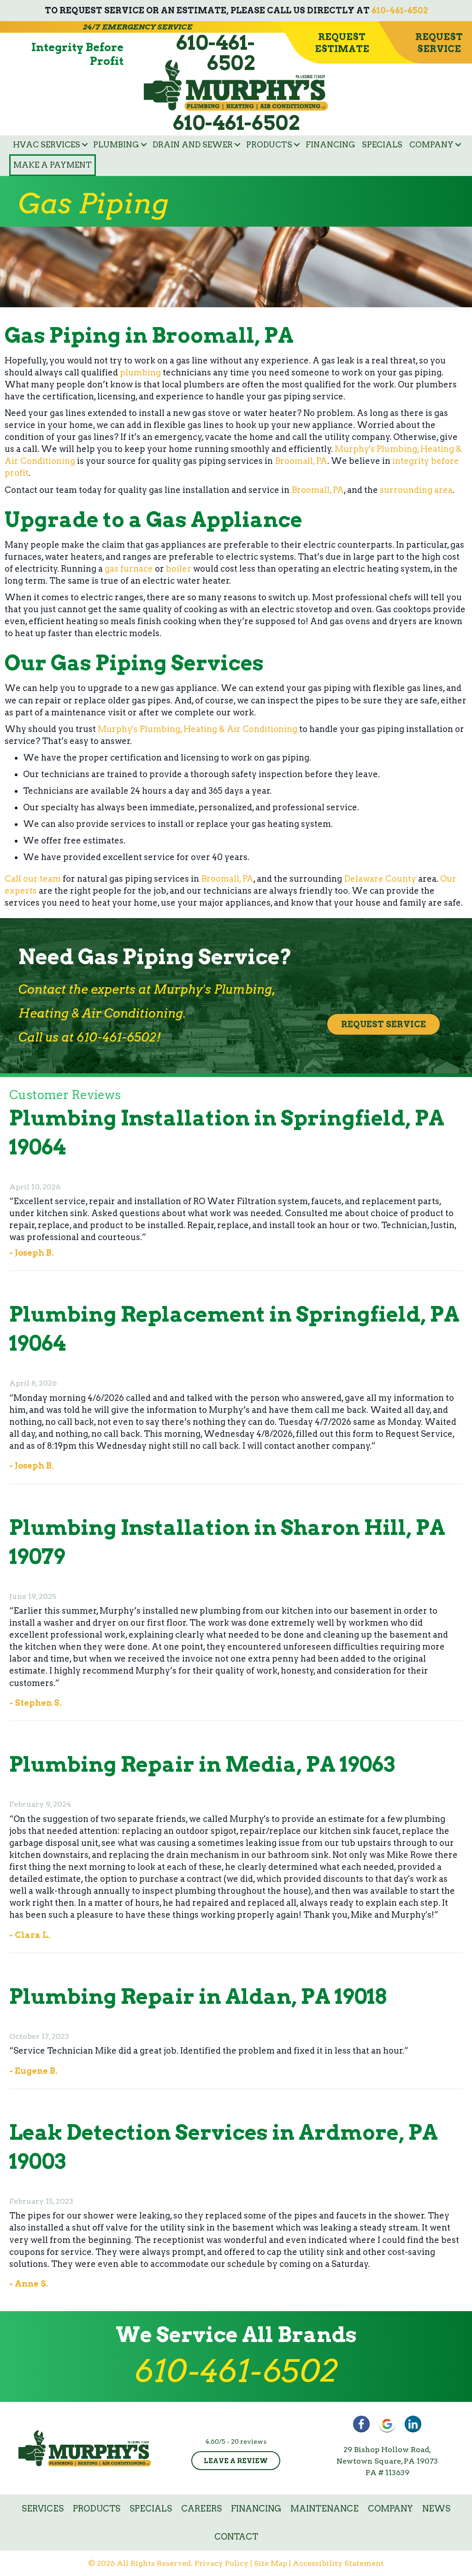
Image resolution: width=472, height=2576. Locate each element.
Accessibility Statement (338, 2563)
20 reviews (249, 2441)
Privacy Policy (221, 2563)
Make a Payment (53, 165)
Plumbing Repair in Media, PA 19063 (202, 1764)
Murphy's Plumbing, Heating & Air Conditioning (198, 729)
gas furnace (129, 569)
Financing (330, 145)
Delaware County (380, 879)
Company (431, 145)
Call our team (33, 879)
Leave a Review (236, 2461)
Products (269, 145)
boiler (179, 569)
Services (43, 2509)
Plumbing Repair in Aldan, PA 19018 (198, 1996)
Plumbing (116, 145)
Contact (236, 2537)
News (436, 2509)
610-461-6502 (400, 10)
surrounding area (416, 490)
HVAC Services (47, 145)
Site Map (271, 2563)
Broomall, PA (301, 461)
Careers (201, 2509)
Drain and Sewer (193, 145)
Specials (382, 145)
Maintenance (324, 2509)
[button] (85, 145)
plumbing (140, 372)
